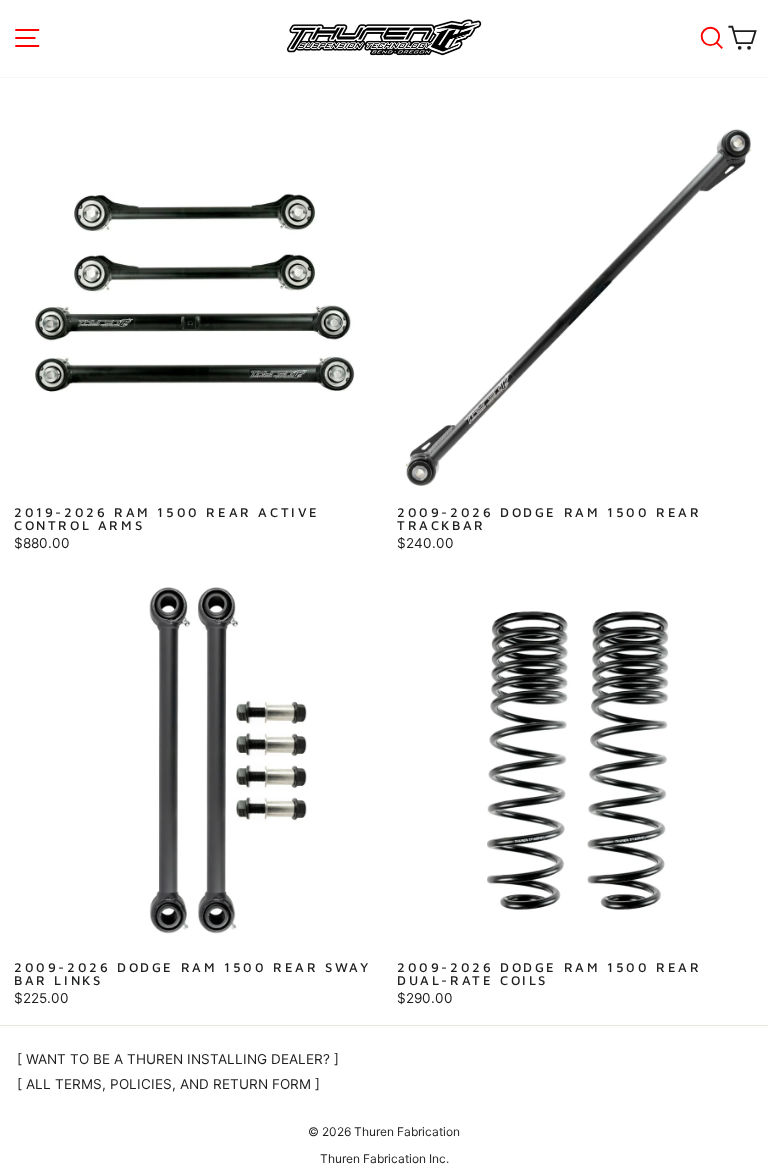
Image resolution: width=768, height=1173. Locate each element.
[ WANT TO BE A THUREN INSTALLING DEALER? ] (178, 1059)
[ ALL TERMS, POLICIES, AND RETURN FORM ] (168, 1084)
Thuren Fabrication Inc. (384, 1158)
